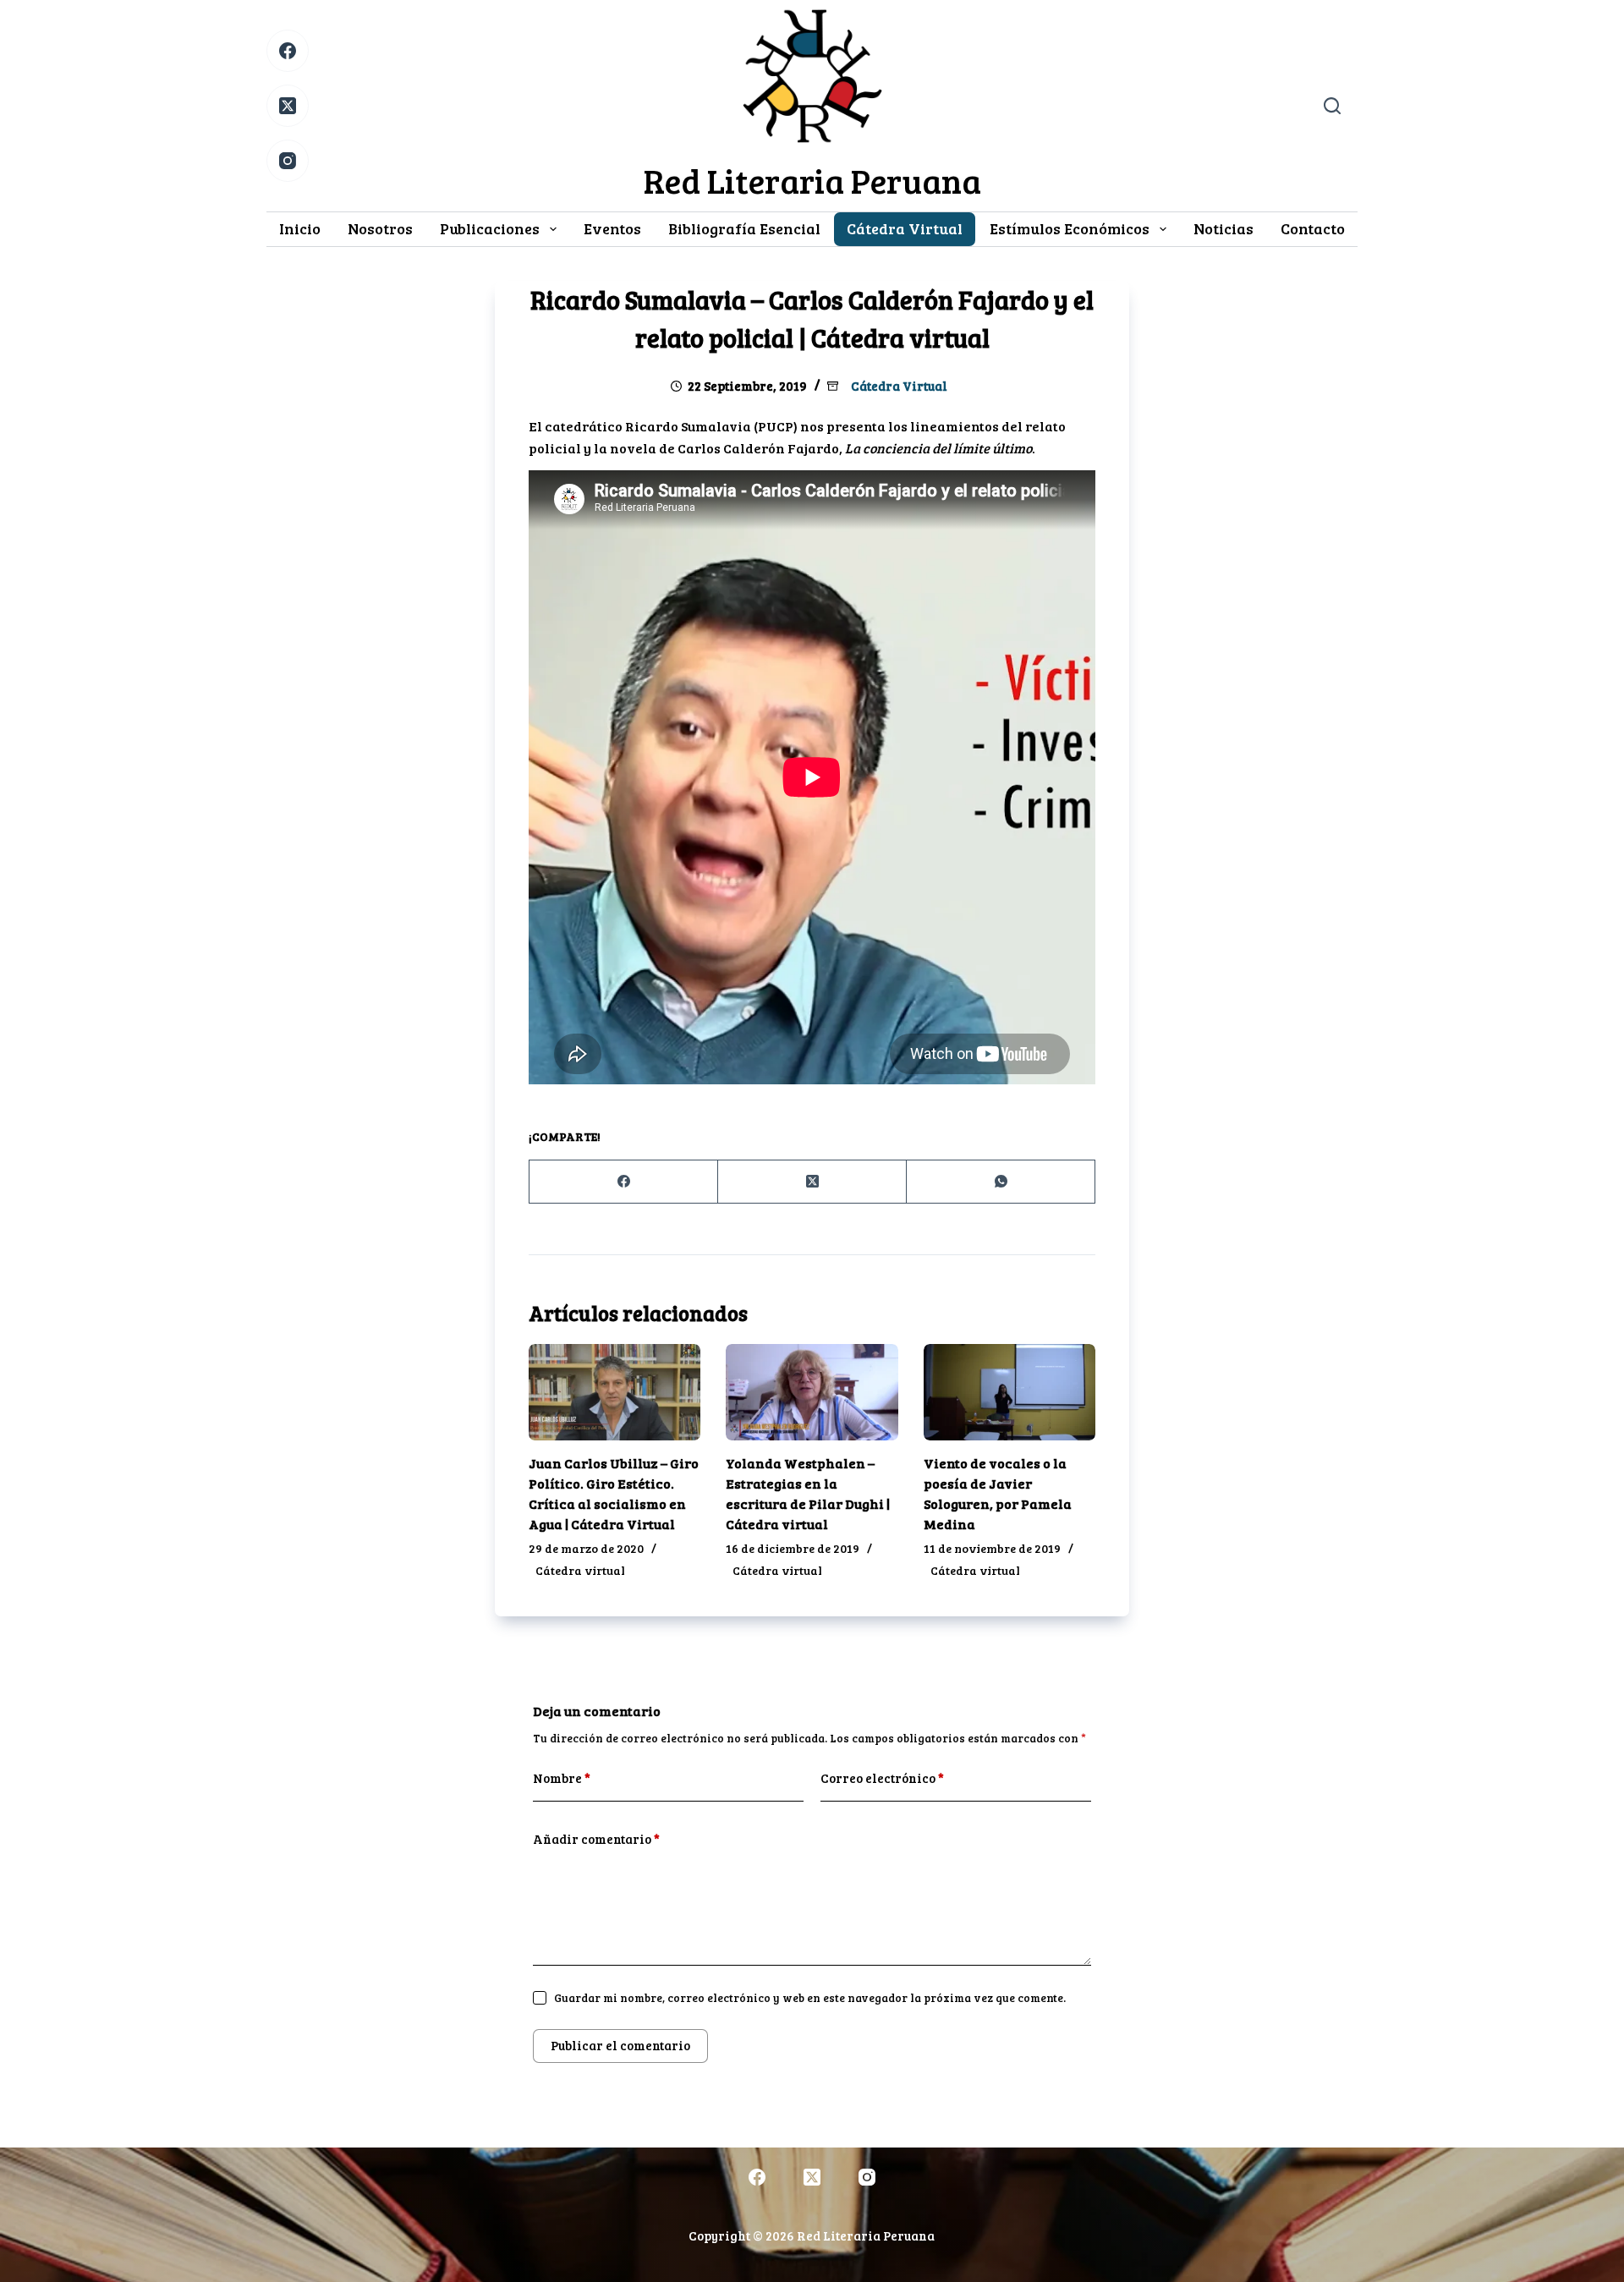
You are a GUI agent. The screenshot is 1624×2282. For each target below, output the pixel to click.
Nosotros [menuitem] (380, 228)
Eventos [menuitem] (612, 228)
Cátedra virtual (899, 386)
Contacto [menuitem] (1313, 228)
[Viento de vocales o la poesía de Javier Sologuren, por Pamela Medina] (1010, 1392)
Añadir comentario (596, 1839)
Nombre (562, 1778)
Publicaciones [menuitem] (490, 228)
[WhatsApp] (1001, 1182)
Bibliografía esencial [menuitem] (744, 228)
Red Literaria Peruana (812, 180)
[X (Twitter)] (288, 106)
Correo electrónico (882, 1778)
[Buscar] (1332, 106)
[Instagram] (288, 161)
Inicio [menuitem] (300, 228)
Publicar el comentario (620, 2045)
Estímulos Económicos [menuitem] (1070, 228)
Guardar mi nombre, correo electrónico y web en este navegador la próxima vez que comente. (810, 1998)
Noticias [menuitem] (1223, 228)
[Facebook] (288, 51)
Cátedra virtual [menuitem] (905, 228)
